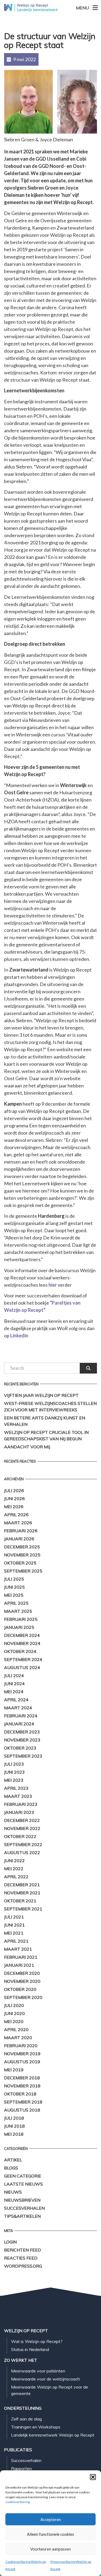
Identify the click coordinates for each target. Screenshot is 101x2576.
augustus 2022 (22, 1852)
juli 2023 (14, 1764)
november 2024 (22, 1643)
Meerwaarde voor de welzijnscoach (46, 2379)
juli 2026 (14, 1490)
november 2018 (22, 2086)
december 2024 (22, 1635)
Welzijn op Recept (26, 2331)
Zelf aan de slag (26, 2419)
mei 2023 (14, 1780)
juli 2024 (14, 1675)
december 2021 (22, 1885)
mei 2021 (14, 1933)
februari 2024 (21, 1716)
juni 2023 (14, 1772)
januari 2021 (19, 1965)
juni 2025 (14, 1587)
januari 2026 (19, 1539)
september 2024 (23, 1659)
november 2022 (22, 1828)
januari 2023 (19, 1812)
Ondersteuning (23, 2408)
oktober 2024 (20, 1651)
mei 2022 (14, 1869)
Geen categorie (23, 2176)
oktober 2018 (20, 2094)
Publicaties (18, 2450)
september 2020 (23, 1997)
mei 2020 (14, 2021)
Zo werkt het (21, 2360)
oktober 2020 (20, 1989)
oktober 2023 (20, 1748)
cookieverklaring (18, 2502)
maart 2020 (18, 2038)
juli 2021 (14, 1917)
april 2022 (16, 1877)
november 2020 (22, 1981)
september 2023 (23, 1756)
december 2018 (22, 2078)
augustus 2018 (22, 2110)
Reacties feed (21, 2258)
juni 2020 (14, 2013)
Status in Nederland (30, 2349)
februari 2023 (21, 1804)
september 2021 (23, 1909)
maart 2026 (18, 1523)
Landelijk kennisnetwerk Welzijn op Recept (53, 2435)
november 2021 (22, 1893)
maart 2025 (18, 1611)
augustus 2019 (22, 2062)
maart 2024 (18, 1708)
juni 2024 (14, 1684)
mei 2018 (14, 2134)
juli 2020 (14, 2005)
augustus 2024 (22, 1667)
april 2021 (16, 1941)
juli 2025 (14, 1579)
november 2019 (22, 2054)
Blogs (11, 2168)
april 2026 (16, 1515)
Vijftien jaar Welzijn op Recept (41, 1395)
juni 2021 (14, 1925)
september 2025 (23, 1571)
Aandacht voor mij (27, 1447)
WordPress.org (23, 2266)
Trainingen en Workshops (36, 2427)
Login (10, 2242)
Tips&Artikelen (22, 2216)
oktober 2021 (20, 1901)
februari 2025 (21, 1619)
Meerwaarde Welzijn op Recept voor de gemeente (50, 2390)
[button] (93, 2477)
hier (53, 1285)
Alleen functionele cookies (50, 2534)
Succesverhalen (24, 2208)
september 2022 (23, 1844)
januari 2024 (19, 1724)
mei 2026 (14, 1507)
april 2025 (16, 1603)
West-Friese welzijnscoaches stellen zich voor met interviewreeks (50, 1407)
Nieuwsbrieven (22, 2200)
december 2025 (22, 1547)
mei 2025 (14, 1595)
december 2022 (22, 1820)
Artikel (13, 2160)
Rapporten (21, 2468)
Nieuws (13, 2192)
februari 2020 (21, 2046)
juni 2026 (14, 1499)
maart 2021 (18, 1949)
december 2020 (22, 1973)
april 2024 (16, 1700)
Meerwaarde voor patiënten (38, 2371)
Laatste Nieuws (23, 2184)
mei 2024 (14, 1692)
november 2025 (22, 1555)
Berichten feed (22, 2250)
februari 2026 (21, 1531)
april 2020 (16, 2029)
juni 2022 (14, 1861)
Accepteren (51, 2519)
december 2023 (22, 1732)
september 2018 (23, 2102)
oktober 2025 (20, 1563)
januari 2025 (19, 1627)
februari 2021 (21, 1957)
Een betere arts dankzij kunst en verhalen (45, 1421)
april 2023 (16, 1788)
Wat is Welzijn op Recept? (37, 2341)
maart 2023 (18, 1796)
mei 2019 (14, 2070)
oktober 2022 (20, 1836)
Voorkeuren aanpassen (50, 2549)
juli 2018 (14, 2118)
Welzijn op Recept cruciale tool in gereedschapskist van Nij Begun (46, 1435)
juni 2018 (14, 2126)
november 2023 (22, 1740)
